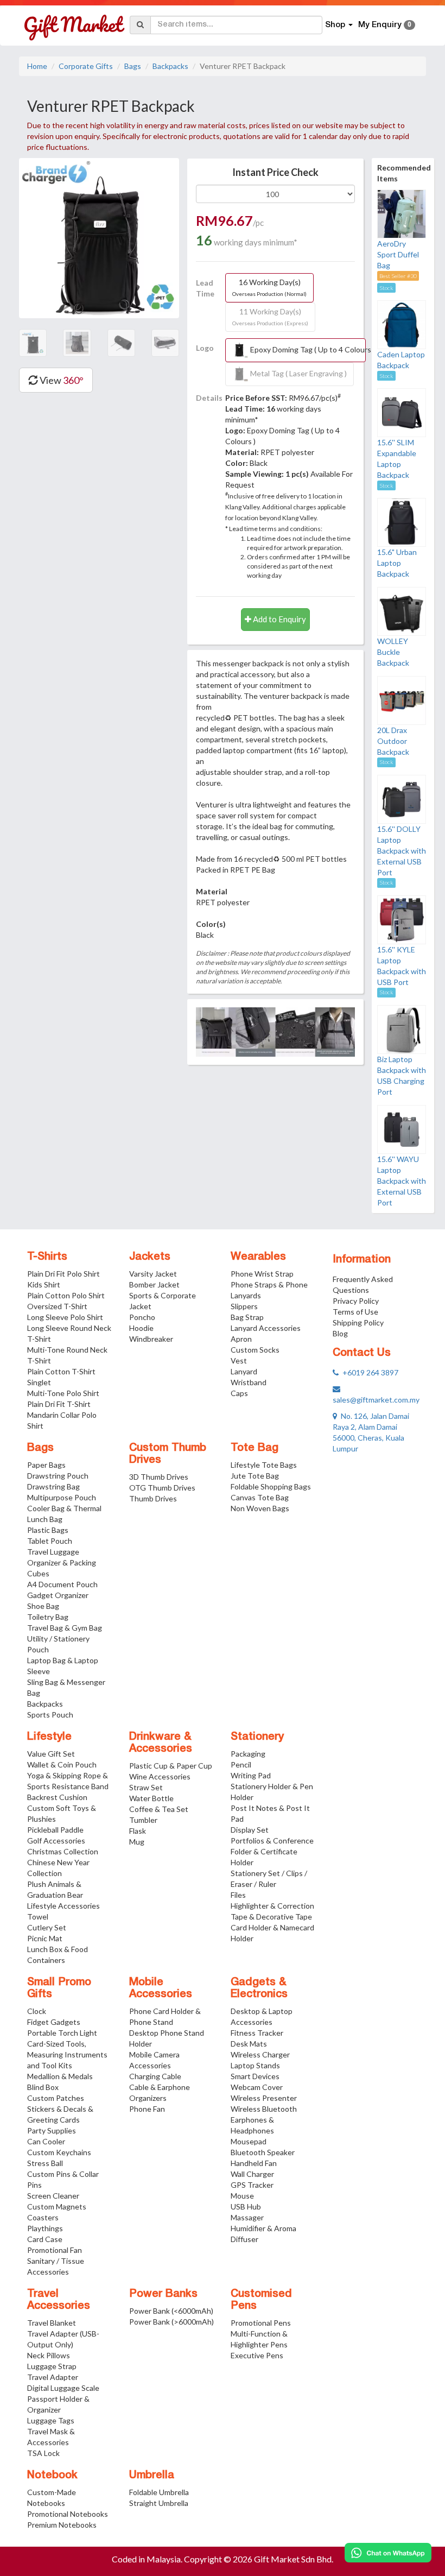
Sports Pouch (50, 1715)
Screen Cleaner (53, 2196)
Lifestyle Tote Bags (264, 1465)
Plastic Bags (48, 1530)
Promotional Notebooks (68, 2514)
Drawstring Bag (53, 1486)
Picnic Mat (45, 1938)
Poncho (142, 1317)
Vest (239, 1360)
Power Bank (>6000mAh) (171, 2322)
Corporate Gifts (86, 66)
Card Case (45, 2239)
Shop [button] (336, 25)
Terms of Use (355, 1312)
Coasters (43, 2217)
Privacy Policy (356, 1301)
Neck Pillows (49, 2355)
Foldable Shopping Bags (271, 1486)
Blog (340, 1333)
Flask (138, 1831)
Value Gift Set (51, 1754)
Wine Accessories (160, 1776)
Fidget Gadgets (54, 2022)
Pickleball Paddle (55, 1830)
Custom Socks (255, 1350)
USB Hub (246, 2206)
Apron (241, 1339)
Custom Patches (56, 2098)
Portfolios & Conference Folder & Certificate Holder (272, 1851)
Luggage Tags (51, 2420)
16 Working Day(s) (269, 287)
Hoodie (141, 1328)
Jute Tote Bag (255, 1476)
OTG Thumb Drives (162, 1488)
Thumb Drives (153, 1498)
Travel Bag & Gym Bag (65, 1628)
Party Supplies (52, 2130)
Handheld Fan (254, 2163)
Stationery (257, 1737)
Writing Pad (251, 1775)
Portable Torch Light (62, 2033)
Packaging (248, 1754)
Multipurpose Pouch (62, 1497)
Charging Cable (155, 2076)
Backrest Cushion (57, 1797)
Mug (137, 1842)
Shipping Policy (358, 1322)
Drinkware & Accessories (161, 1743)
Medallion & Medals (60, 2076)
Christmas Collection (63, 1851)
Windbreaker (151, 1339)
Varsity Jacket (153, 1274)
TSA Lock (43, 2453)
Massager (247, 2217)
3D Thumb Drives (159, 1477)
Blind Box (43, 2087)
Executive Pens (257, 2355)
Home (37, 66)
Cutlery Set (47, 1927)
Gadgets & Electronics (259, 1988)
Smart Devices (255, 2076)
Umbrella (152, 2476)
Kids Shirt (44, 1284)
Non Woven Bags (260, 1508)
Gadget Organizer (58, 1595)
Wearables (258, 1257)
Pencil (241, 1764)
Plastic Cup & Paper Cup (171, 1766)
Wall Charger (252, 2174)
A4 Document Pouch (62, 1584)
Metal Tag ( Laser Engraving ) (298, 373)
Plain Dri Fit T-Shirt (59, 1404)
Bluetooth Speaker (263, 2152)
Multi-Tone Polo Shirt (63, 1393)
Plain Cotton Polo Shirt (66, 1295)
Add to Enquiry (279, 619)
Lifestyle (49, 1737)
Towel (38, 1917)
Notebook (52, 2476)
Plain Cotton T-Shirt (61, 1371)
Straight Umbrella (159, 2503)
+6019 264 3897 (368, 1372)
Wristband (249, 1382)
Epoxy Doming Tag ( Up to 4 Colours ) (307, 349)
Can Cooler (46, 2141)
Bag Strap (247, 1317)
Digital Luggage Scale (63, 2388)
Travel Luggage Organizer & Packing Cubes (62, 1562)
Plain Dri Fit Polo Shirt (63, 1274)
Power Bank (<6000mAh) (171, 2311)
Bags (133, 66)
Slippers (244, 1306)
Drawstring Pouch (58, 1476)
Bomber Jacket (154, 1284)
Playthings (45, 2228)
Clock (37, 2011)
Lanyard (244, 1371)
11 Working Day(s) (270, 317)
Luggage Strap (52, 2366)
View (61, 380)
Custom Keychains (59, 2152)
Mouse (242, 2196)
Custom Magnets (57, 2206)
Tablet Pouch (50, 1541)
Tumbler (143, 1820)
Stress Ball (45, 2163)
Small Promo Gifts (59, 1988)
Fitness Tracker (257, 2033)
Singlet (39, 1382)
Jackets (150, 1257)
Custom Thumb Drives (168, 1454)
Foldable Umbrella (159, 2492)
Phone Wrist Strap (262, 1274)
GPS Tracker (252, 2185)
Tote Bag (255, 1448)
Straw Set (146, 1787)
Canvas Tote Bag (260, 1497)
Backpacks (170, 66)
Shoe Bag (43, 1606)
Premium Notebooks (62, 2525)
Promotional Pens (261, 2323)
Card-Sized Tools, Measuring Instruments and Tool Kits (67, 2054)
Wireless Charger (260, 2054)
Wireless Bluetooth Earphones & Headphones (264, 2120)
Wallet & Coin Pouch (62, 1764)
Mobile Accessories (161, 1988)
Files (238, 1895)
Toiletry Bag (48, 1617)
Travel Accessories (59, 2300)
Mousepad (249, 2141)
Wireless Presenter (264, 2098)
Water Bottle (151, 1798)
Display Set (250, 1830)
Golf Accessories (56, 1841)
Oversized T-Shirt (57, 1306)
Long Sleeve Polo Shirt (65, 1317)
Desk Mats (249, 2044)
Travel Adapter (53, 2377)
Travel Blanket (52, 2323)
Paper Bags (46, 1465)
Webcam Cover (257, 2087)
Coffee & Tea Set (159, 1809)
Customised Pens (261, 2300)
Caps (239, 1393)
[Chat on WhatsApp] (388, 2553)
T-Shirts (47, 1257)
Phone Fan (147, 2109)
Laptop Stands (255, 2065)
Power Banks (163, 2294)
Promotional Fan (55, 2250)
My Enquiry (385, 25)
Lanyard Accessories (266, 1328)
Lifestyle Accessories (63, 1906)
